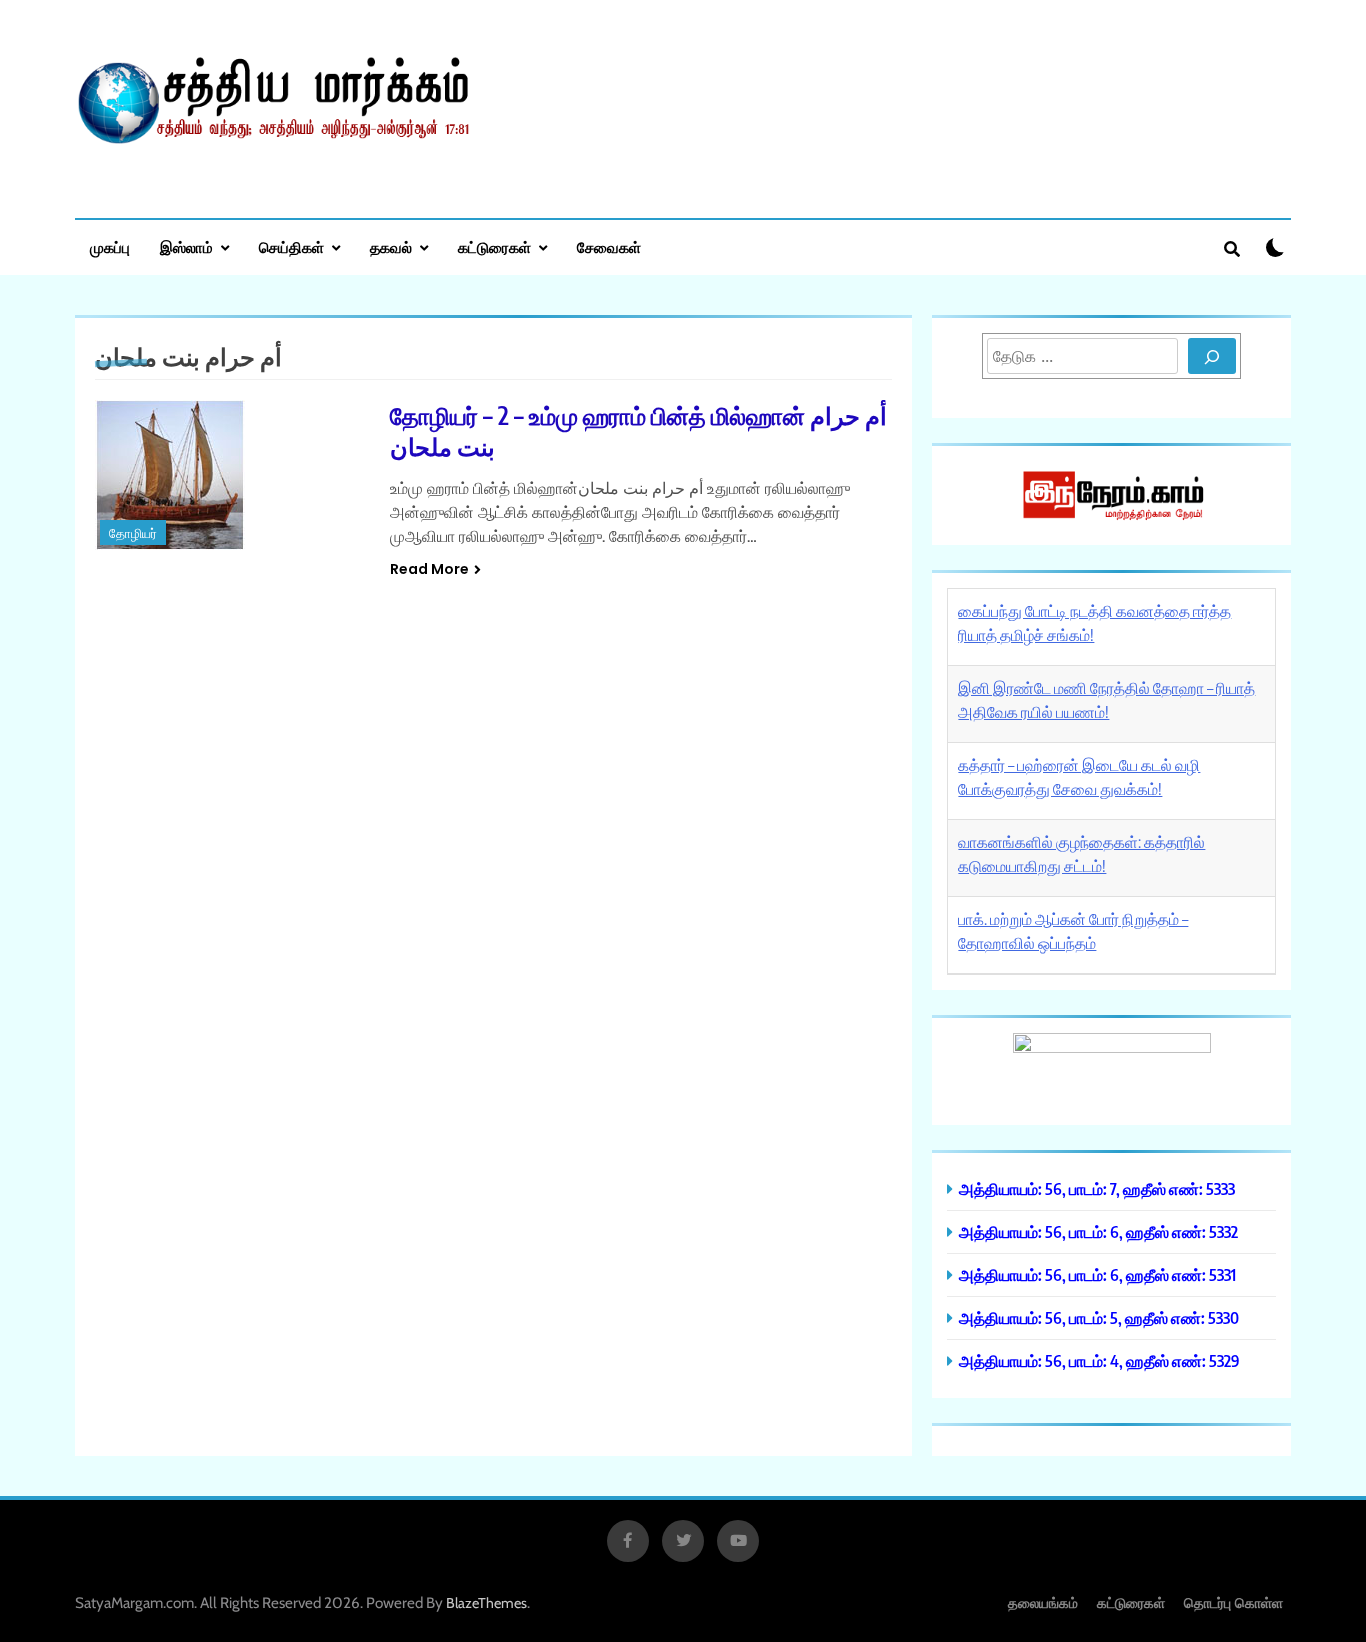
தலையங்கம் (1043, 1602)
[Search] (1212, 356)
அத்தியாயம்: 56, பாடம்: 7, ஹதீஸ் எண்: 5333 (1097, 1188)
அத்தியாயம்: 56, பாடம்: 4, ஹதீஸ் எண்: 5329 (1099, 1360)
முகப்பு (110, 247)
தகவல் (391, 247)
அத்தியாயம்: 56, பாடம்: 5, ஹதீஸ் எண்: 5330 (1099, 1317)
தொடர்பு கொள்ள (1233, 1602)
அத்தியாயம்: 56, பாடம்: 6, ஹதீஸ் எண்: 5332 (1098, 1231)
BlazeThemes (486, 1603)
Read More (429, 569)
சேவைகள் (609, 247)
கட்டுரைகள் (494, 247)
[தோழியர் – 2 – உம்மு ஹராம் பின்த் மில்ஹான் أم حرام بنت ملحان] (230, 475)
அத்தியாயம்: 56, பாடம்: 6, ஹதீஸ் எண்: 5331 (1097, 1274)
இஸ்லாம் (186, 247)
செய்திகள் (291, 247)
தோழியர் (133, 533)
